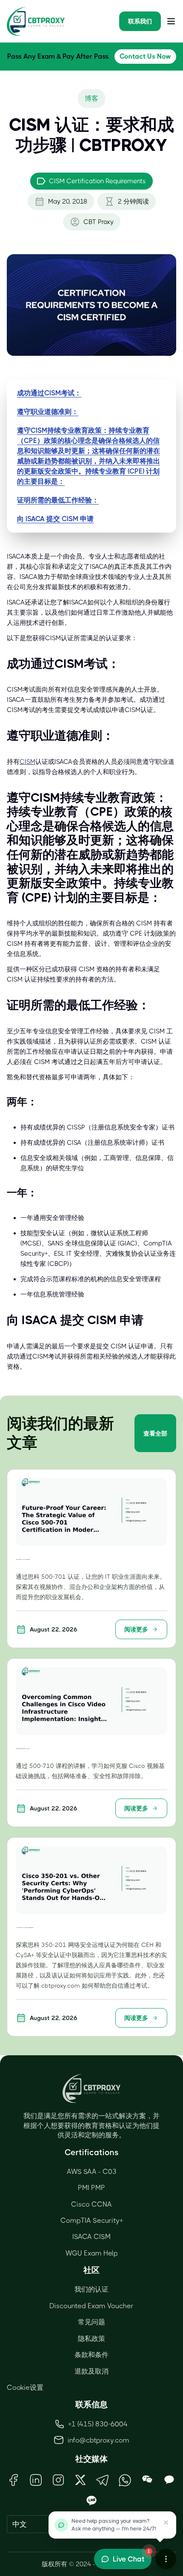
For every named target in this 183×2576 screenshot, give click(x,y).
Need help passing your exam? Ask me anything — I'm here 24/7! (114, 2525)
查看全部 (155, 1433)
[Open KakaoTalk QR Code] (169, 2480)
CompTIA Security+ (92, 2220)
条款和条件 (91, 2355)
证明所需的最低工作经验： (58, 500)
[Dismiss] (166, 2522)
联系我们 (140, 21)
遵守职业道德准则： (48, 412)
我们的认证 (91, 2289)
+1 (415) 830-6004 (98, 2424)
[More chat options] (166, 2559)
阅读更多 (136, 1629)
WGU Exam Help (92, 2253)
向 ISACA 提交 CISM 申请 (55, 519)
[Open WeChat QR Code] (147, 2480)
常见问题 (91, 2322)
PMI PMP (91, 2188)
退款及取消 (91, 2371)
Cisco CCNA (91, 2204)
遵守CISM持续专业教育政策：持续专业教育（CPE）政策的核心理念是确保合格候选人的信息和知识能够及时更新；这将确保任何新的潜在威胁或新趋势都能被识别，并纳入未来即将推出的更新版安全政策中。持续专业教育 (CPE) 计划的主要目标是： (89, 456)
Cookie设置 (25, 2387)
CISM (27, 762)
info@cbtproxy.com (99, 2440)
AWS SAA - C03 (92, 2172)
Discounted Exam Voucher (91, 2306)
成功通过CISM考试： (49, 393)
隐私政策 (91, 2339)
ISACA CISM (91, 2237)
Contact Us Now (145, 56)
